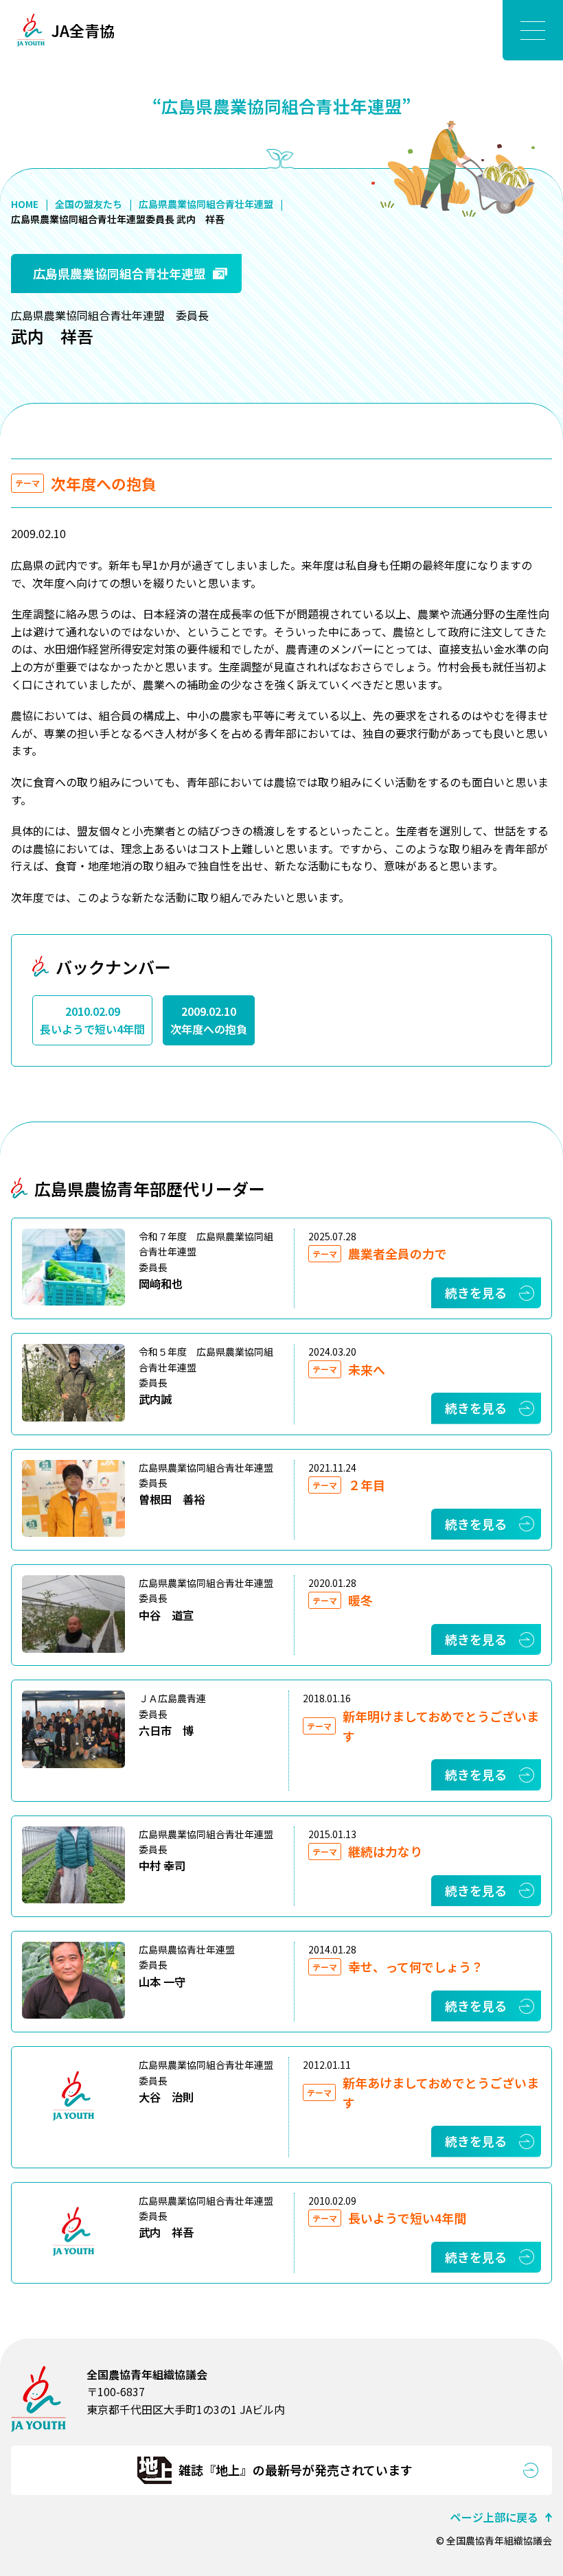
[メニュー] (533, 30)
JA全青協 (83, 30)
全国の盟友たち (89, 204)
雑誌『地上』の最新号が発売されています (296, 2470)
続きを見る (476, 1292)
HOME (25, 204)
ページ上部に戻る (494, 2517)
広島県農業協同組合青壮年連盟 (206, 204)
